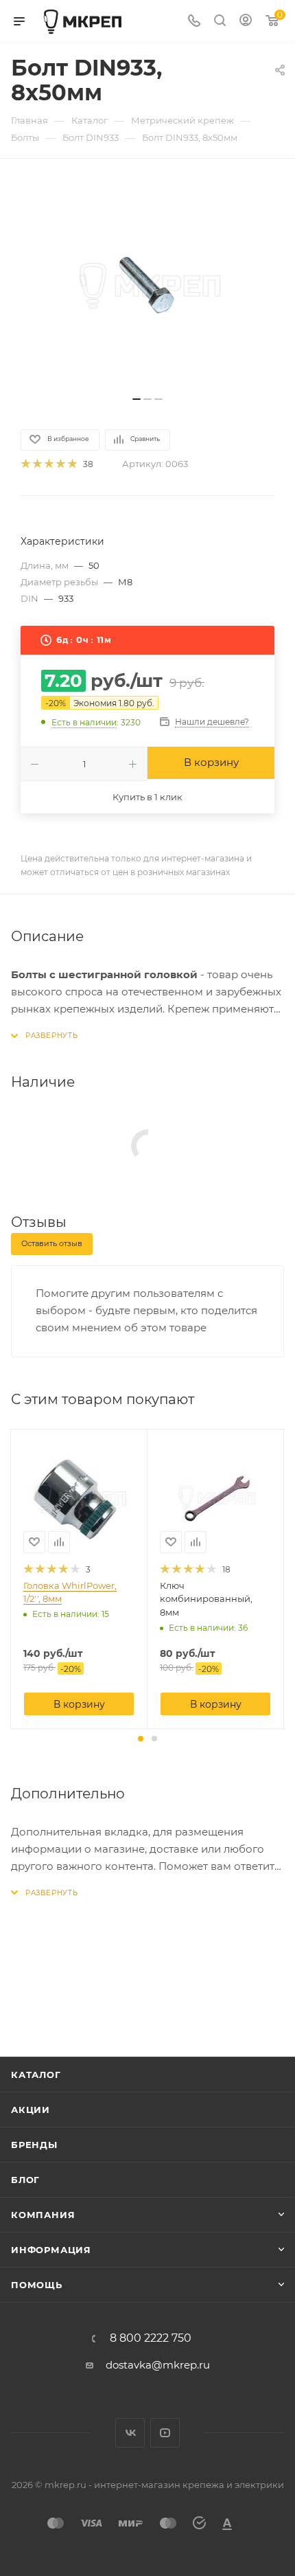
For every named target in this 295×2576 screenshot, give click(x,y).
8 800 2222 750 (151, 2338)
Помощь (37, 2285)
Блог (25, 2180)
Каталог (36, 2075)
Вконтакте (130, 2433)
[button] (141, 1739)
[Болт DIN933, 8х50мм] (147, 284)
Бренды (34, 2145)
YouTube (165, 2433)
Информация (51, 2250)
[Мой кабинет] (246, 22)
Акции (31, 2110)
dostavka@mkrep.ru (158, 2365)
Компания (43, 2215)
